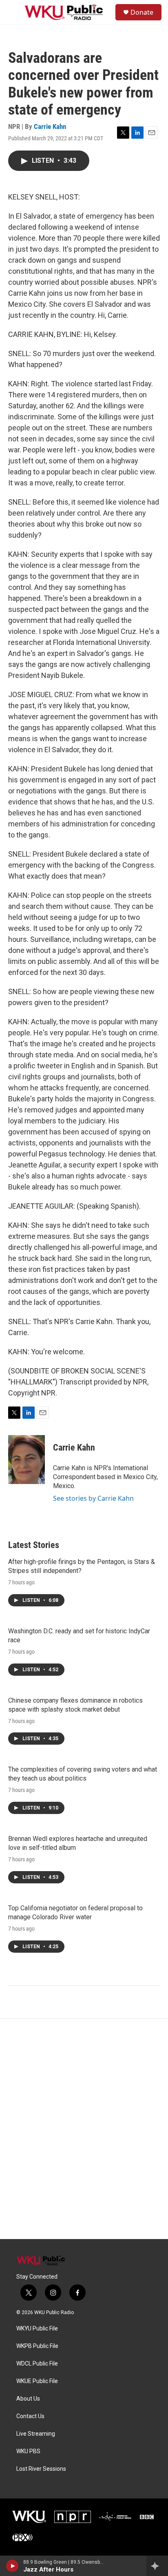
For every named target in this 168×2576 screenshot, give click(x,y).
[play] (12, 2566)
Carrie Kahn (50, 126)
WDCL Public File (37, 2364)
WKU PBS (28, 2451)
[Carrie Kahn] (27, 1460)
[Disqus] (84, 2129)
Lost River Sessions (41, 2469)
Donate (142, 12)
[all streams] (157, 2566)
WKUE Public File (37, 2381)
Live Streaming (36, 2434)
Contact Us (30, 2416)
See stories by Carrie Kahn (93, 1498)
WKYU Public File (37, 2329)
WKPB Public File (37, 2346)
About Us (28, 2399)
